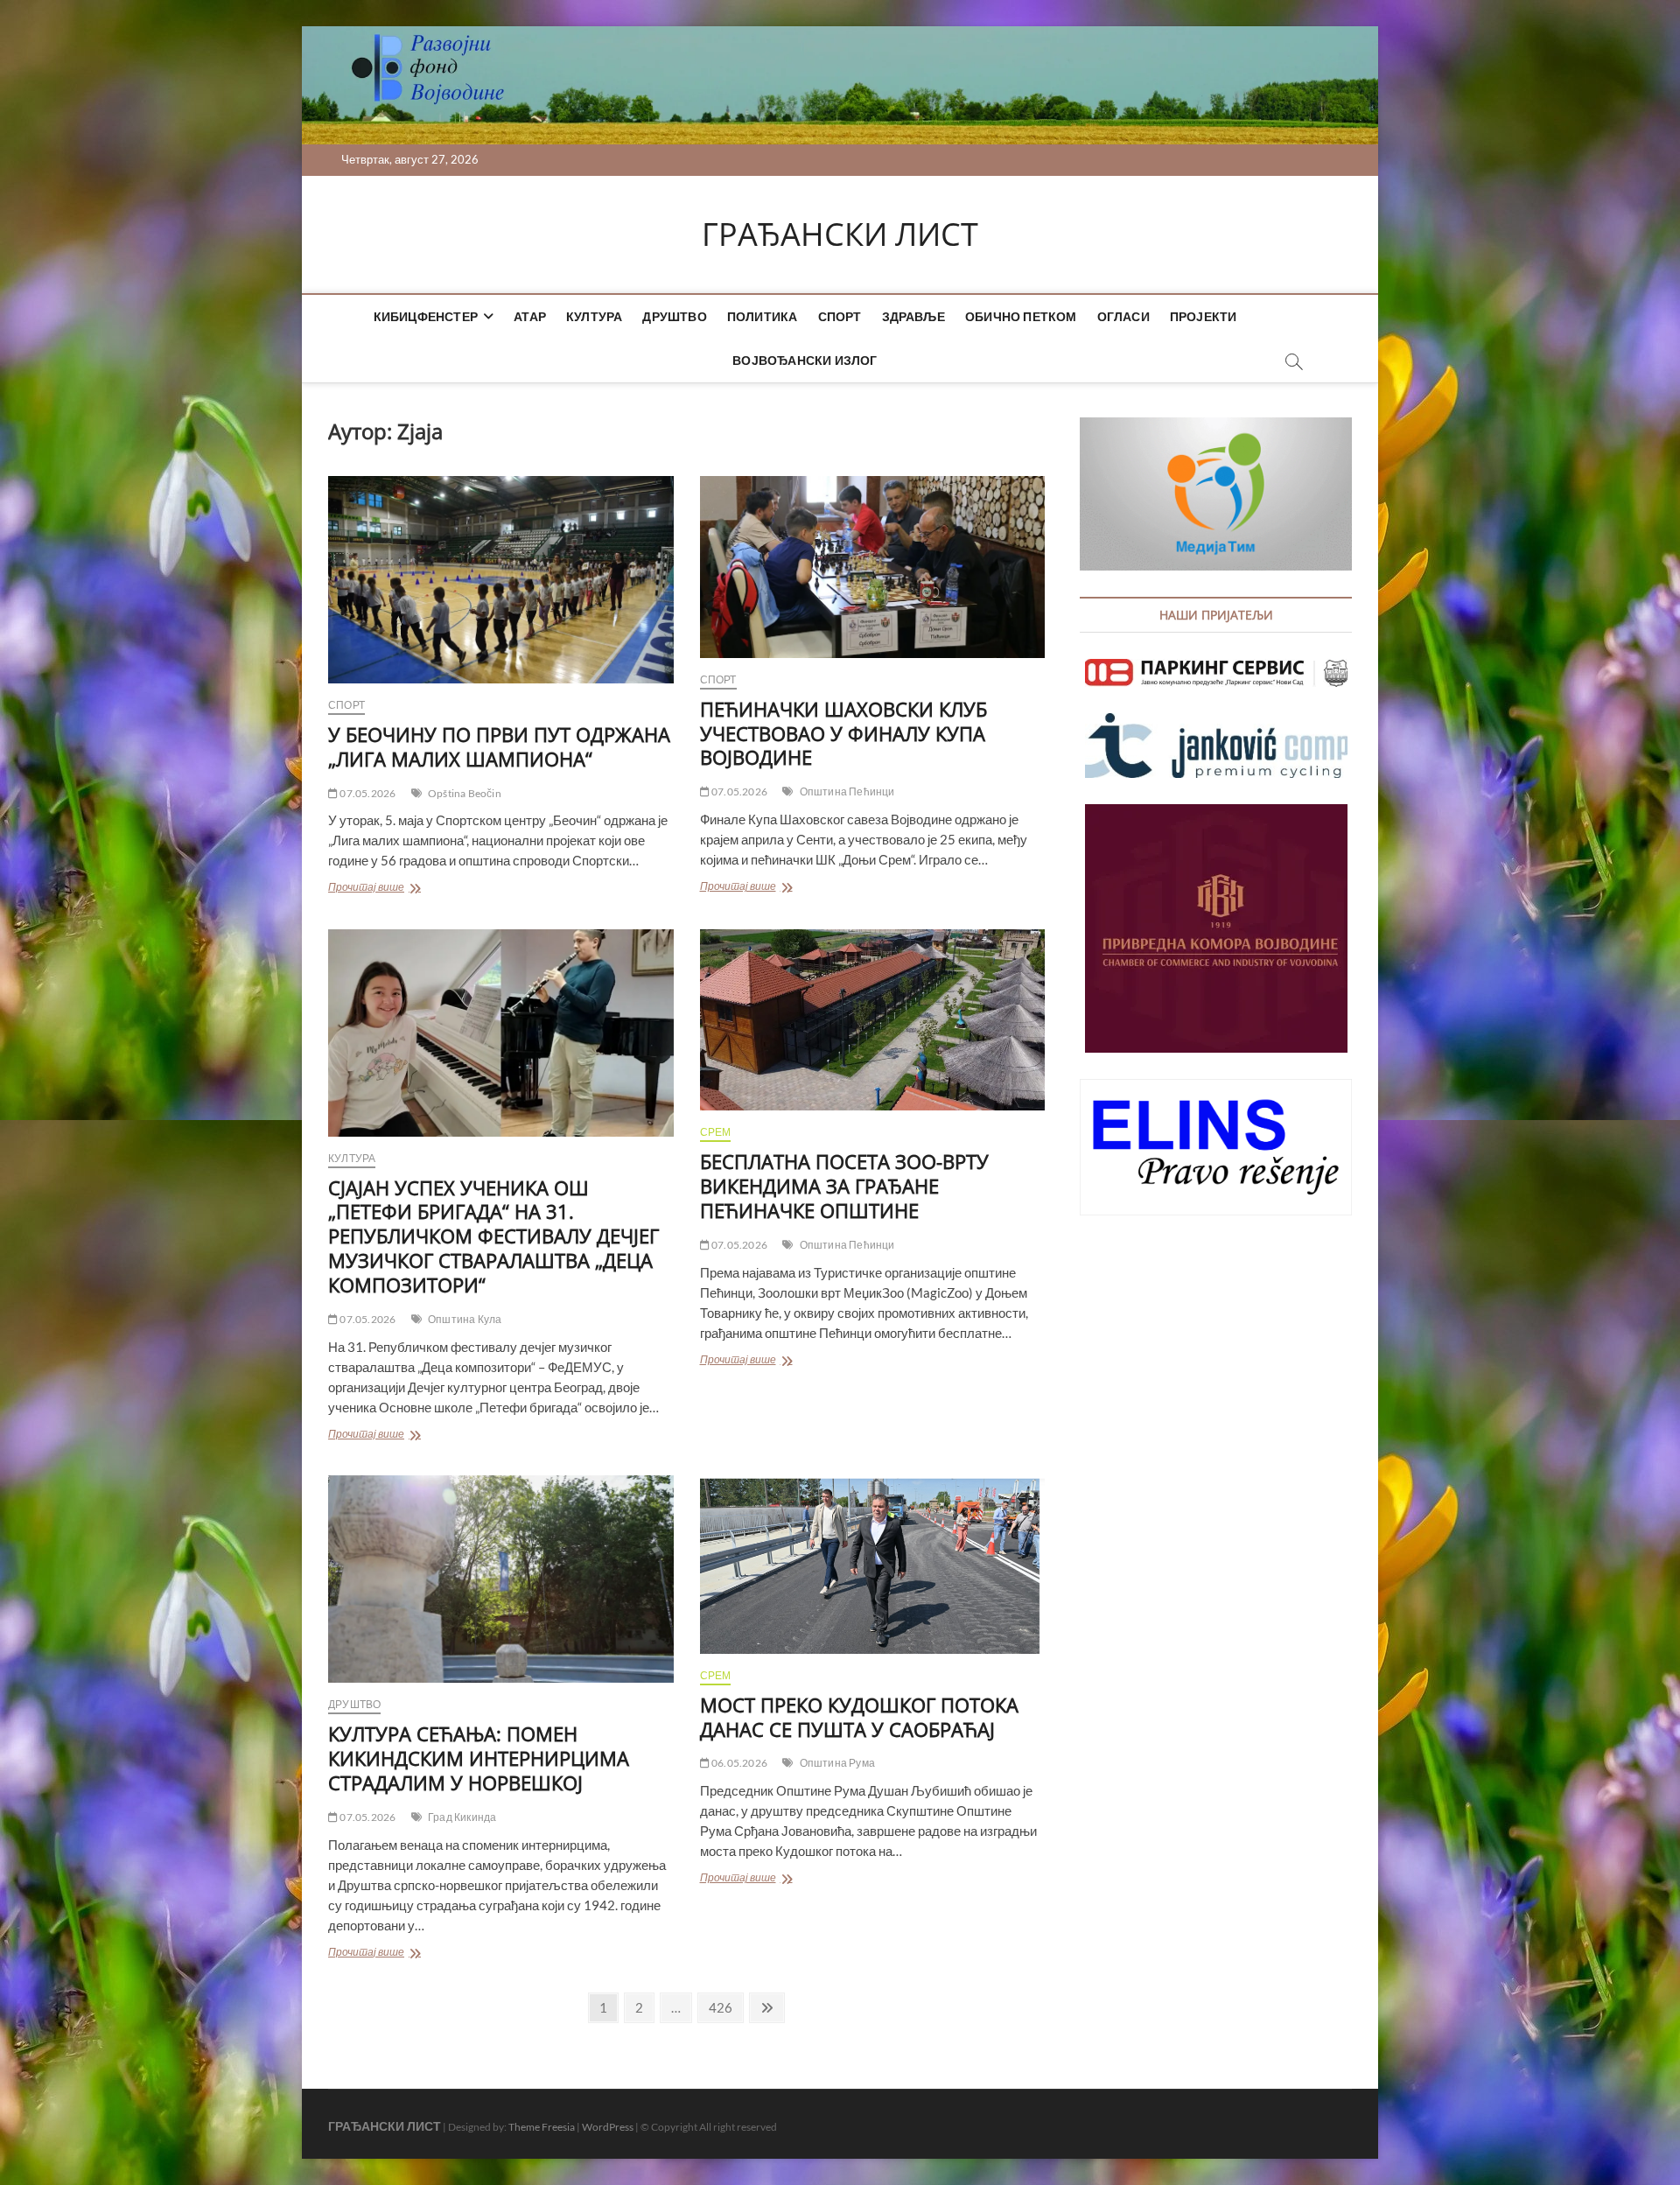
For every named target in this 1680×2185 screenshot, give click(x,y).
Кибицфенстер (426, 316)
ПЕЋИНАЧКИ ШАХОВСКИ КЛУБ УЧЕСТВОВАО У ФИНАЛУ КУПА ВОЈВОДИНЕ (843, 733)
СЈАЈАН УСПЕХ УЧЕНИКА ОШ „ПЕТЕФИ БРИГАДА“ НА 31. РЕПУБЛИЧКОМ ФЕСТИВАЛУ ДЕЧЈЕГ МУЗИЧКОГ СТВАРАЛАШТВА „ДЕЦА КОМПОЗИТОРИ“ (493, 1236)
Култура (594, 316)
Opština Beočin (465, 793)
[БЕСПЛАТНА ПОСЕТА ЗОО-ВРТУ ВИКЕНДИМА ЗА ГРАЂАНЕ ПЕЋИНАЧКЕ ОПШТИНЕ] (873, 1020)
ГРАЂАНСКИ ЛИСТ (840, 235)
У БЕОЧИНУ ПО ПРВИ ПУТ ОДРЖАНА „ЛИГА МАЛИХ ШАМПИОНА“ (499, 746)
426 (722, 2007)
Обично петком (1021, 316)
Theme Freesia (542, 2127)
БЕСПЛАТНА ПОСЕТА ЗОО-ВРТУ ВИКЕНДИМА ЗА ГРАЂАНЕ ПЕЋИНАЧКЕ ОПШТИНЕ (844, 1186)
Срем (716, 1132)
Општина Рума (837, 1763)
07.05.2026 (367, 793)
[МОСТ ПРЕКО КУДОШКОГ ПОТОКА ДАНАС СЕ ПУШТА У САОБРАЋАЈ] (873, 1564)
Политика (763, 316)
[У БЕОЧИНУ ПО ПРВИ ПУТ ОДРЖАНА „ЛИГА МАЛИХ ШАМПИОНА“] (501, 580)
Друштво (674, 316)
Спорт (840, 316)
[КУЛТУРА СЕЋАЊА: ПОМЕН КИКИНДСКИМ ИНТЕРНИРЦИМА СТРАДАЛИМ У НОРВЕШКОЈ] (501, 1579)
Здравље (913, 316)
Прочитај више (399, 889)
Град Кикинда (462, 1817)
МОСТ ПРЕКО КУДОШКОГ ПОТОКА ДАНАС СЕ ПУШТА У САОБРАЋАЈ (859, 1717)
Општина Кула (465, 1319)
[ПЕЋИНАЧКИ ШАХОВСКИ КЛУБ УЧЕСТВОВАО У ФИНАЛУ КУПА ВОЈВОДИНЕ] (873, 567)
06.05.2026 (738, 1763)
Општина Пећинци (847, 791)
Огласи (1123, 316)
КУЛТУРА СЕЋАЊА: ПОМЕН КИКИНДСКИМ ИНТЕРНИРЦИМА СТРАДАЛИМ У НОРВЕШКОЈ (479, 1758)
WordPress (608, 2127)
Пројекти (1204, 316)
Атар (530, 316)
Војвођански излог (805, 360)
